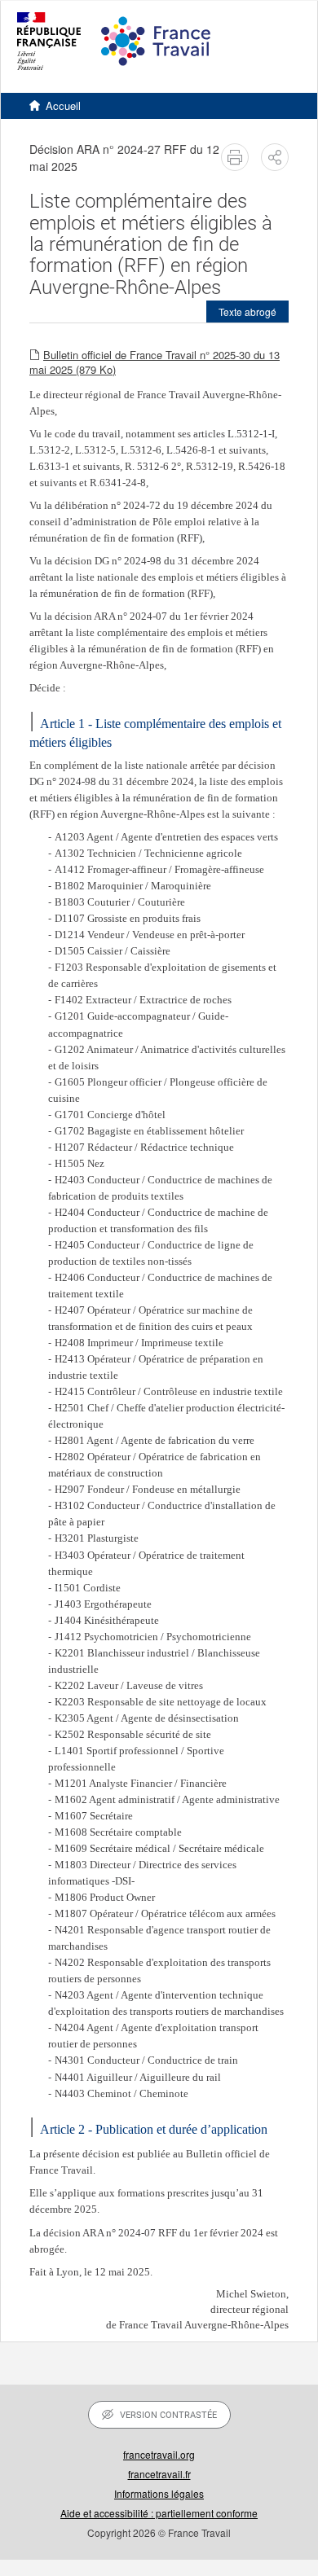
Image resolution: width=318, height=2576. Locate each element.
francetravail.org (159, 2454)
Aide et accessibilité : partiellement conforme (159, 2513)
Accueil (63, 105)
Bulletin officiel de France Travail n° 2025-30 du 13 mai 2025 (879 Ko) (155, 362)
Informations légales (159, 2493)
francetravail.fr (159, 2474)
